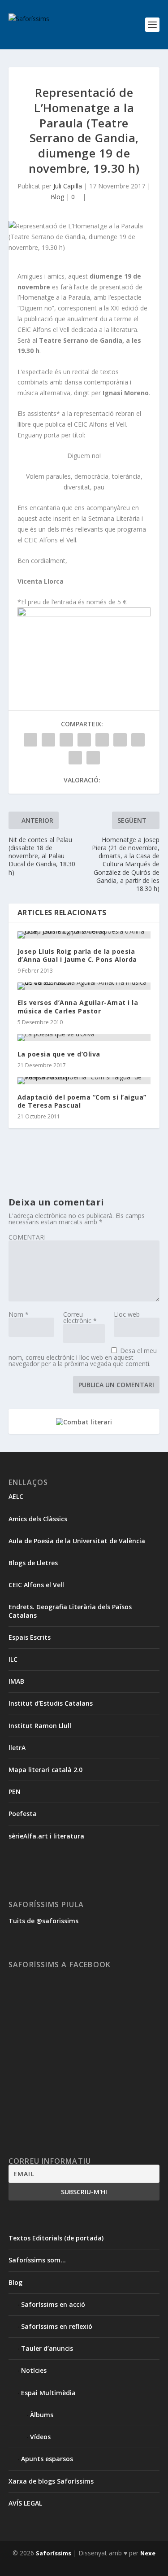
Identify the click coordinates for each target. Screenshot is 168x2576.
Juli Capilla (68, 186)
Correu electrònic (80, 1317)
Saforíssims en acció (53, 2304)
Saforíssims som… (37, 2260)
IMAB (16, 1681)
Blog (57, 197)
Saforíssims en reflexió (57, 2326)
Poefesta (23, 1814)
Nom (19, 1314)
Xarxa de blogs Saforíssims (51, 2481)
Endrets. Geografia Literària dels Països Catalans (70, 1611)
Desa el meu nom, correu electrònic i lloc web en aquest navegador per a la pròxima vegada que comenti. (83, 1357)
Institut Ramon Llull (40, 1726)
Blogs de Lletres (33, 1563)
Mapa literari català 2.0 (45, 1770)
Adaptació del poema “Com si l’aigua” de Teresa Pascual (82, 1101)
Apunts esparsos (47, 2459)
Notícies (34, 2370)
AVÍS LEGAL (25, 2503)
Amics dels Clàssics (38, 1519)
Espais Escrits (30, 1637)
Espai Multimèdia (48, 2393)
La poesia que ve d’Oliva (59, 1054)
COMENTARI (27, 1237)
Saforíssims (54, 2553)
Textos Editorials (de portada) (56, 2238)
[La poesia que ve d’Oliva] (84, 1038)
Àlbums (42, 2415)
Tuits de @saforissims (43, 1921)
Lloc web (127, 1314)
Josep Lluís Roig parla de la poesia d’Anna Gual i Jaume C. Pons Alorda (77, 955)
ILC (13, 1659)
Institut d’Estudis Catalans (51, 1703)
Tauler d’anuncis (47, 2348)
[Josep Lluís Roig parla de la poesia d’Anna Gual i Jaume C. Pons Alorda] (84, 935)
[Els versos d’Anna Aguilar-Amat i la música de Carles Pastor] (84, 986)
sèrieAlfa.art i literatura (46, 1836)
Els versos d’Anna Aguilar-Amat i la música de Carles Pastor (78, 1006)
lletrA (17, 1748)
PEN (15, 1792)
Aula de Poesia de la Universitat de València (77, 1541)
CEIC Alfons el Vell (36, 1585)
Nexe (148, 2553)
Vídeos (40, 2437)
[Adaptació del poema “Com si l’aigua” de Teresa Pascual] (84, 1081)
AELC (16, 1496)
